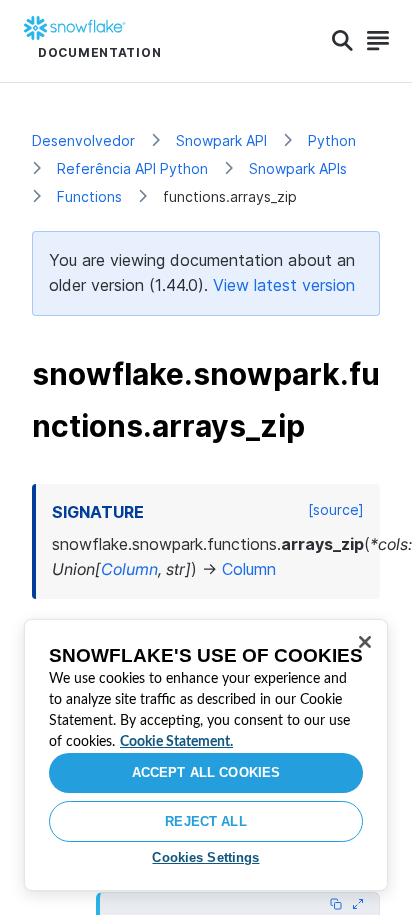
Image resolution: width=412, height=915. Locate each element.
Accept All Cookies (206, 772)
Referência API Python (132, 168)
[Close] (365, 642)
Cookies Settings (205, 857)
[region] (206, 755)
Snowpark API (221, 140)
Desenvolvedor (83, 140)
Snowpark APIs (298, 168)
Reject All (205, 821)
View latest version (284, 285)
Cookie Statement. (176, 742)
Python (332, 140)
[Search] (342, 41)
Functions (89, 196)
